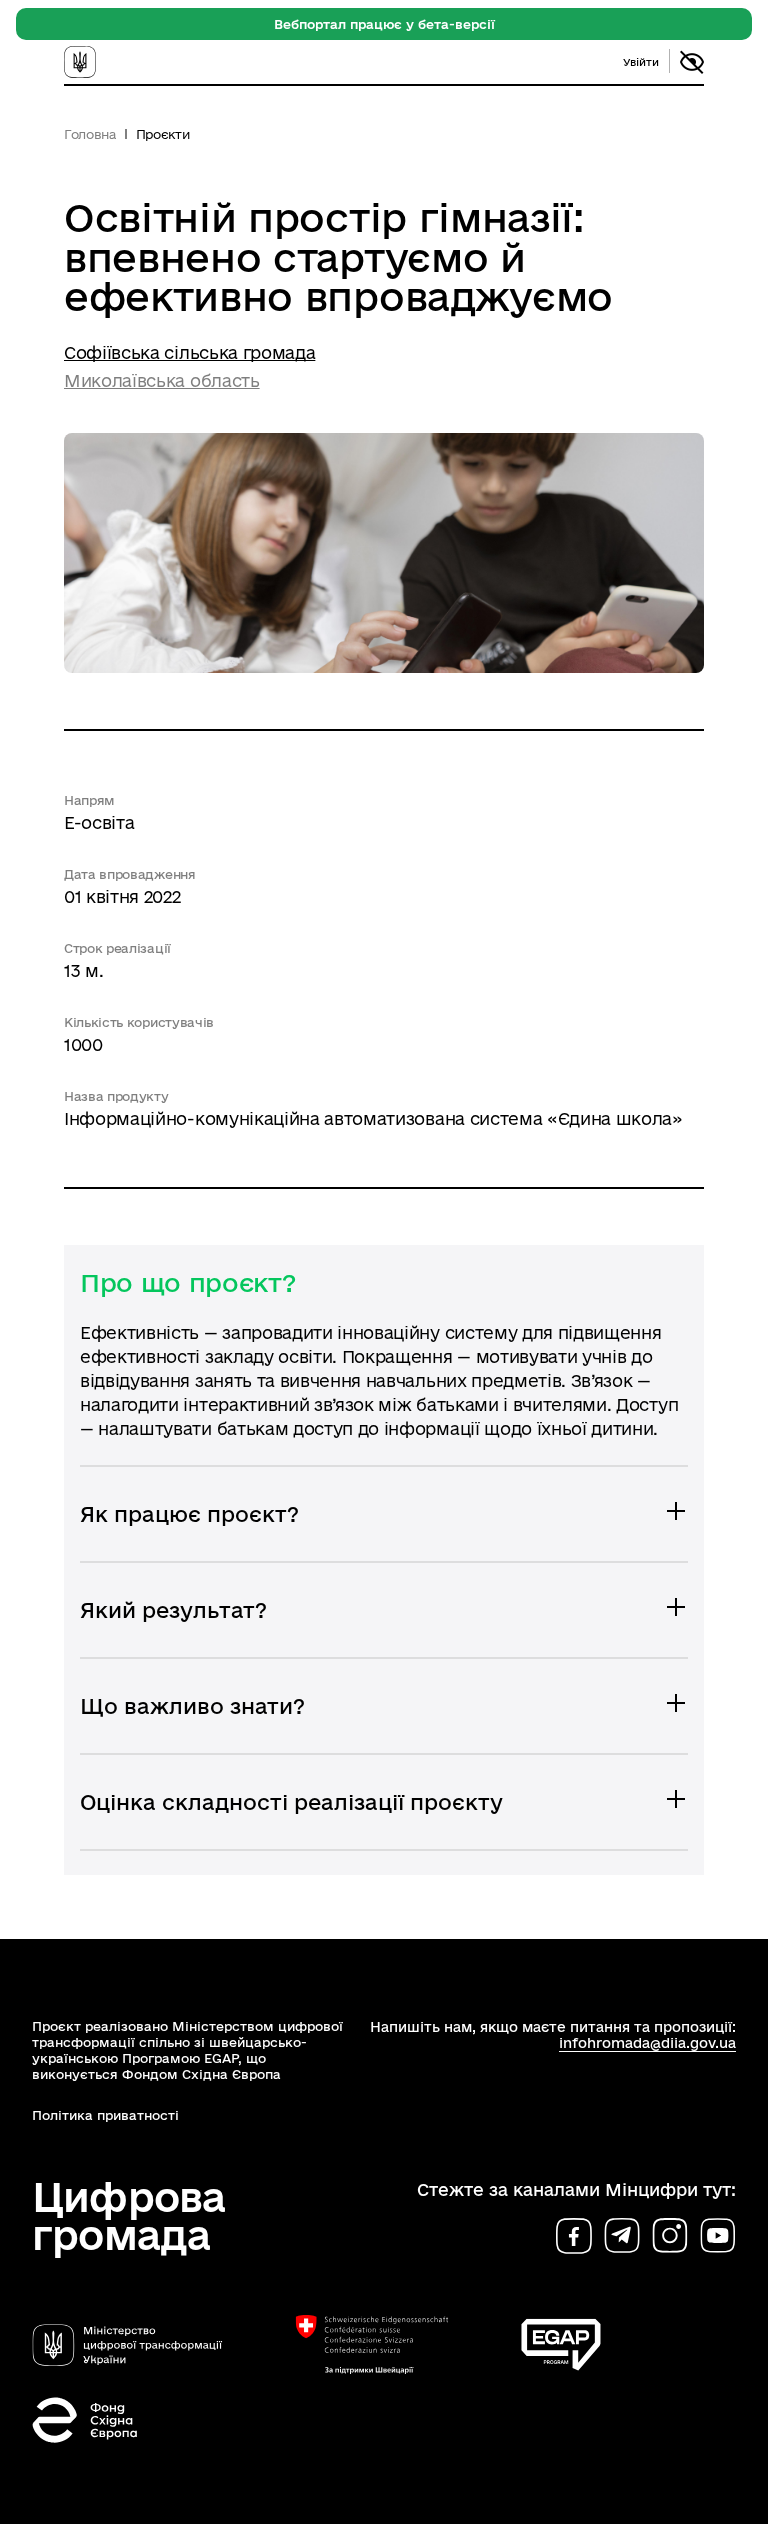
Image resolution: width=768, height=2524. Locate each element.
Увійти (641, 62)
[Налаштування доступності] (692, 62)
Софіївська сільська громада (189, 352)
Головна (90, 134)
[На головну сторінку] (101, 62)
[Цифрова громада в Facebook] (574, 2236)
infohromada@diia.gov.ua (647, 2043)
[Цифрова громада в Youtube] (718, 2236)
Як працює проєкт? (189, 1514)
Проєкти (163, 134)
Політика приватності (105, 2115)
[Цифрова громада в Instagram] (670, 2236)
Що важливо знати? (192, 1706)
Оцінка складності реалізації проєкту (291, 1802)
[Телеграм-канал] (622, 2236)
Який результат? (173, 1610)
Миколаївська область (162, 380)
